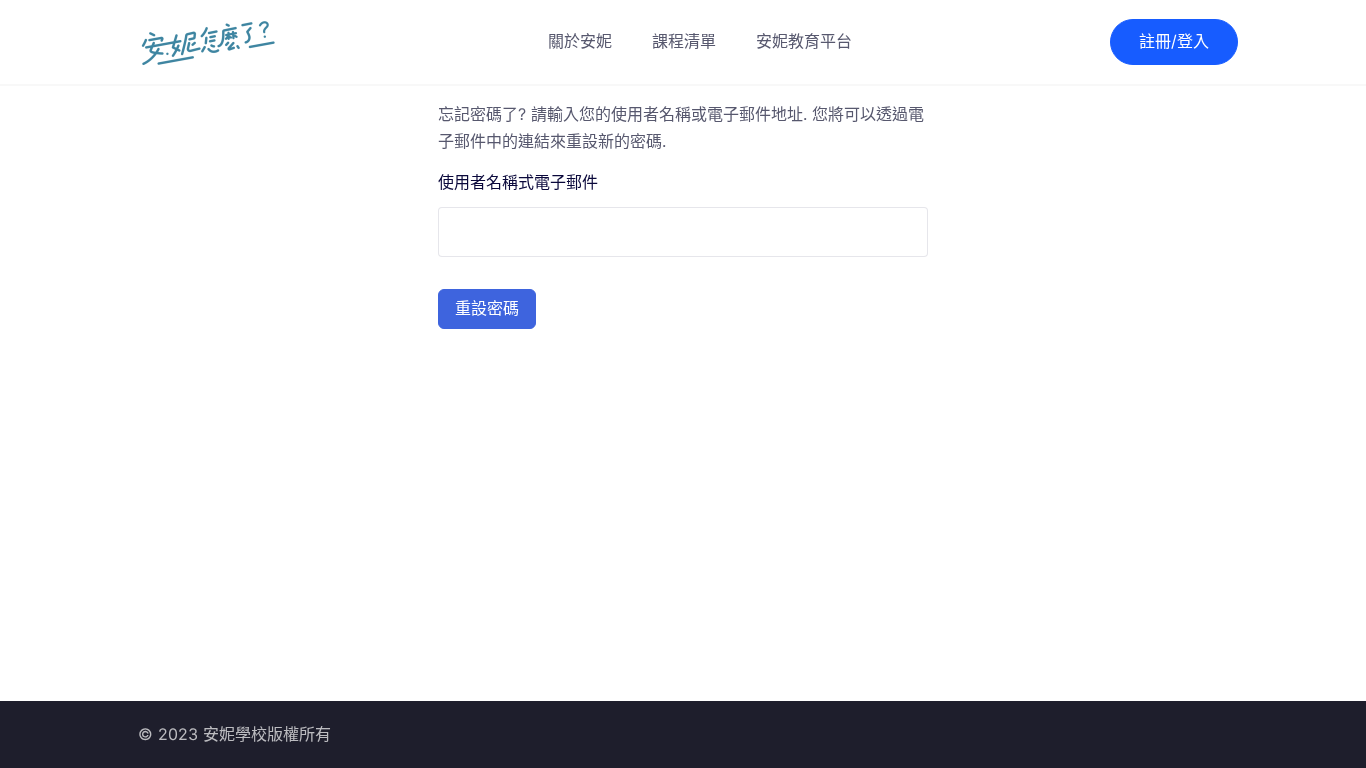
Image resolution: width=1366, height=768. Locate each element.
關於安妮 (580, 41)
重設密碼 (487, 308)
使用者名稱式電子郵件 (518, 182)
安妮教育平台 (804, 41)
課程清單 (684, 41)
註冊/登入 (1174, 41)
